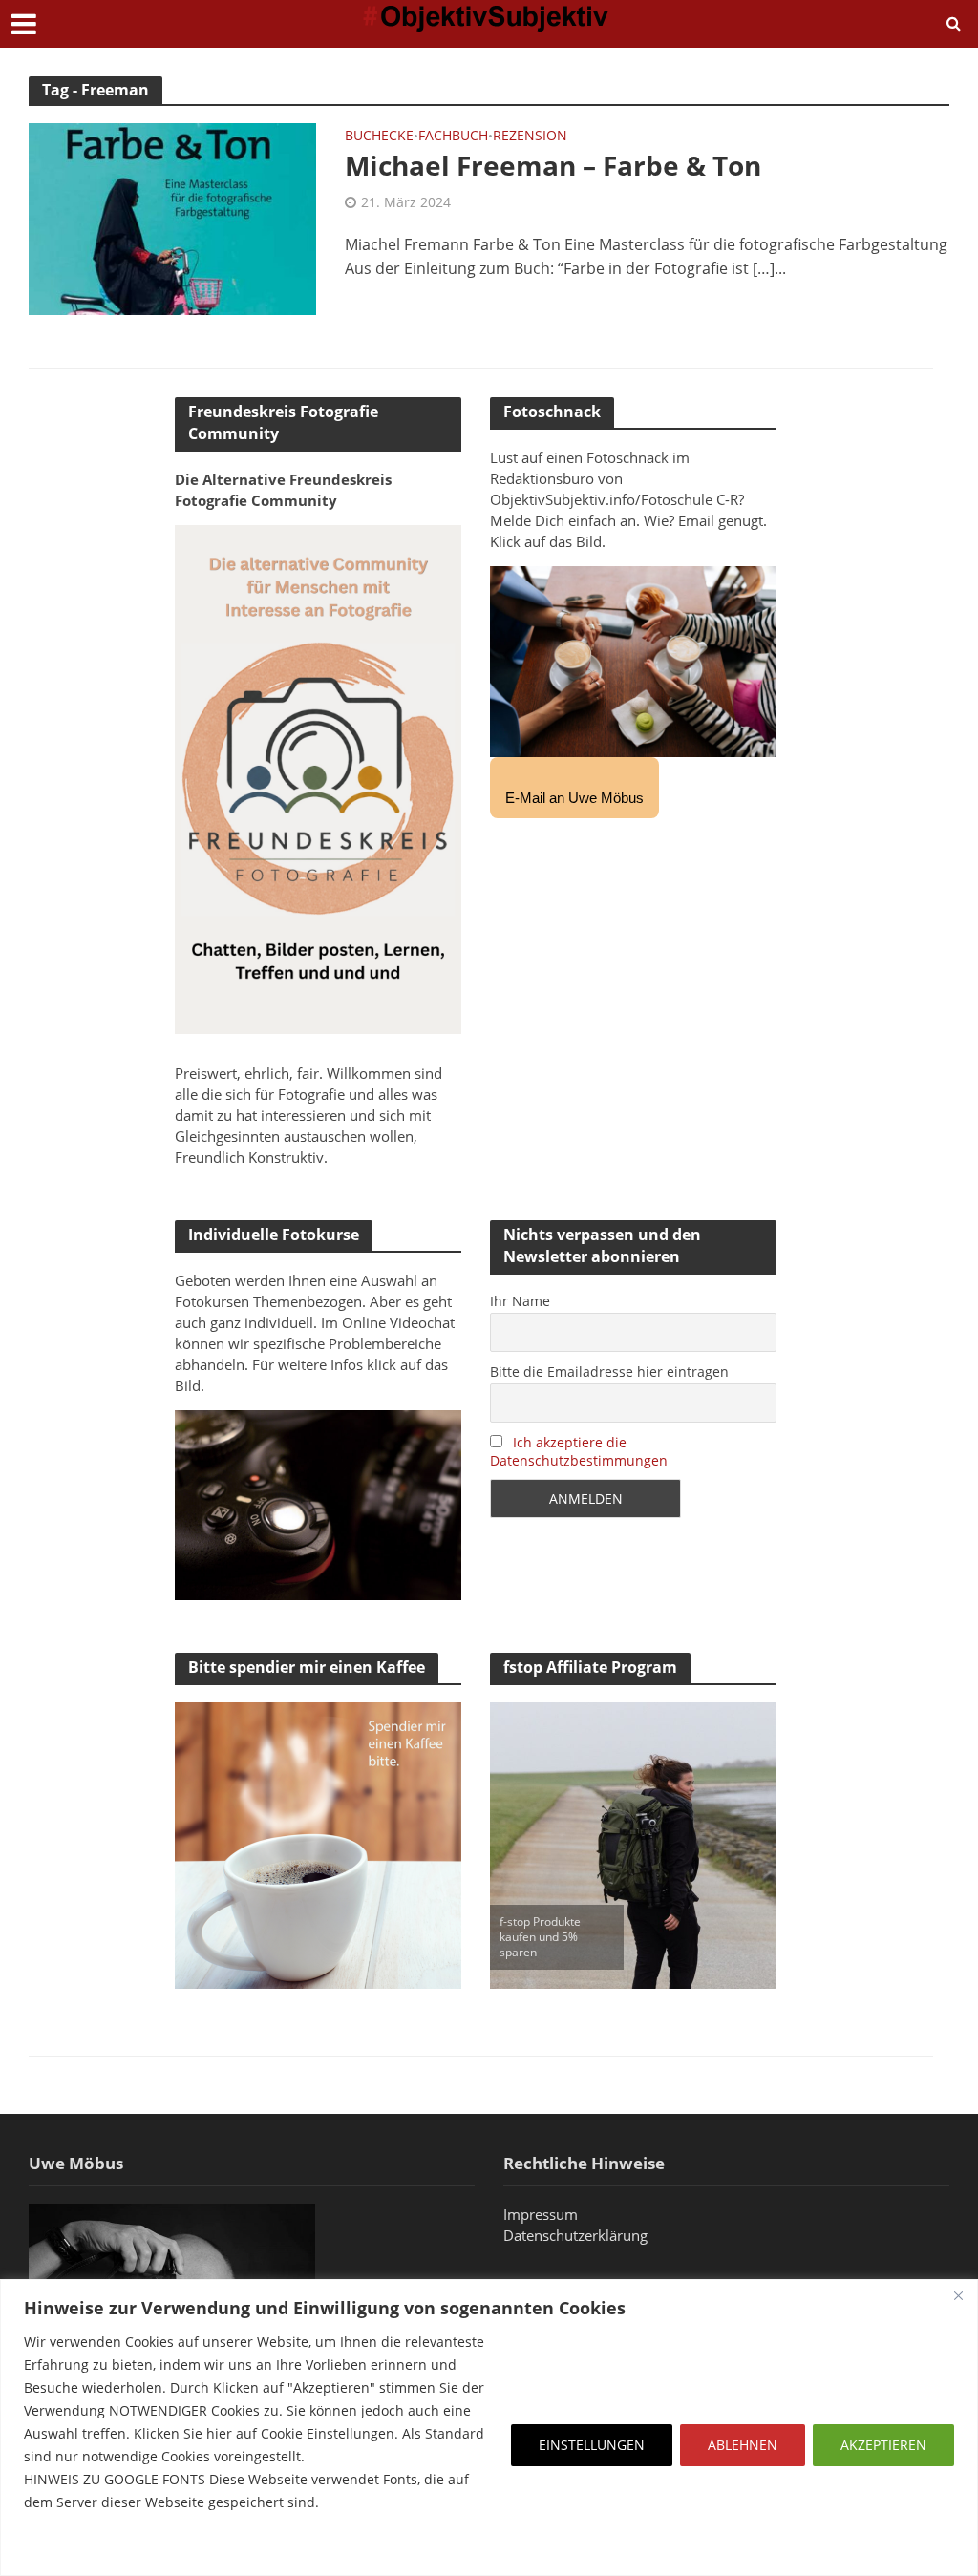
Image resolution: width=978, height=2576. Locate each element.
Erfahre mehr (72, 2548)
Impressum (541, 2214)
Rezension (530, 137)
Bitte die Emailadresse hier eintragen (609, 1372)
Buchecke (379, 137)
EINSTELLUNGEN (592, 2445)
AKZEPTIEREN (883, 2445)
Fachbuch (453, 137)
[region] (489, 2428)
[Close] (958, 2295)
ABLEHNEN (743, 2445)
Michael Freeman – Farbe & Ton (553, 165)
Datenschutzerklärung (575, 2235)
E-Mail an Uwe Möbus (574, 798)
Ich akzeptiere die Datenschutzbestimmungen (579, 1451)
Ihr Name (520, 1301)
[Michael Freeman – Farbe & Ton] (172, 218)
